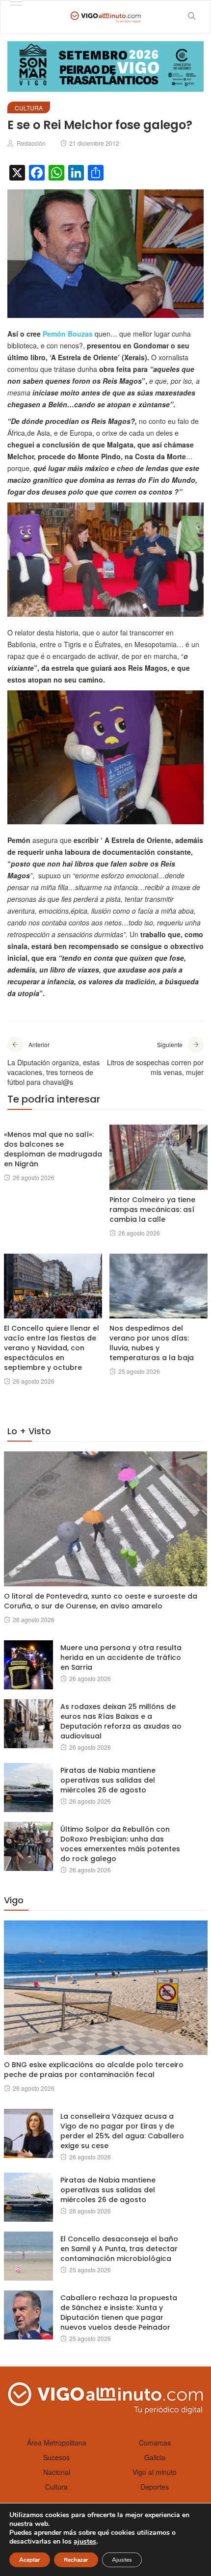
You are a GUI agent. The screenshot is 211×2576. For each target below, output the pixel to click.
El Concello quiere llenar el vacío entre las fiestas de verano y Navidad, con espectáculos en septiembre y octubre (52, 1348)
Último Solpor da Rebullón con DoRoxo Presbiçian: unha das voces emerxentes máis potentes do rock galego (120, 1844)
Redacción (31, 143)
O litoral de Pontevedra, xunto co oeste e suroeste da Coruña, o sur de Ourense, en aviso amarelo (101, 1601)
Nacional (57, 2472)
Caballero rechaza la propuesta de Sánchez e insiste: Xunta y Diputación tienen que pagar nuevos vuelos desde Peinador (119, 2313)
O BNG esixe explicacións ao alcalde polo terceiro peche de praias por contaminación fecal (94, 2070)
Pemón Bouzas (68, 334)
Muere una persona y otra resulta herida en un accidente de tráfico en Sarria (121, 1657)
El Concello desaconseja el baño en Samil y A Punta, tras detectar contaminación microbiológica (119, 2249)
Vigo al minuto (155, 2472)
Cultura (29, 108)
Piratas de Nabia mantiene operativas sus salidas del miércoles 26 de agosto (108, 1780)
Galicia (155, 2457)
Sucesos (56, 2457)
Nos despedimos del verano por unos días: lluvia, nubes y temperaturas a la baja (152, 1343)
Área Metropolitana (57, 2443)
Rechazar (76, 2560)
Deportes (155, 2487)
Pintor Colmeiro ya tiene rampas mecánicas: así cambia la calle (152, 1209)
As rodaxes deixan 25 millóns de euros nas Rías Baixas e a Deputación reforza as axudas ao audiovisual (121, 1721)
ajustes (85, 2542)
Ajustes (122, 2560)
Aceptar (30, 2560)
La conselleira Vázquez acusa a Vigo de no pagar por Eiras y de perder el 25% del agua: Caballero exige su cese (122, 2131)
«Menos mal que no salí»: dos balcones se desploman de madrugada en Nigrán (53, 1149)
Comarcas (155, 2443)
